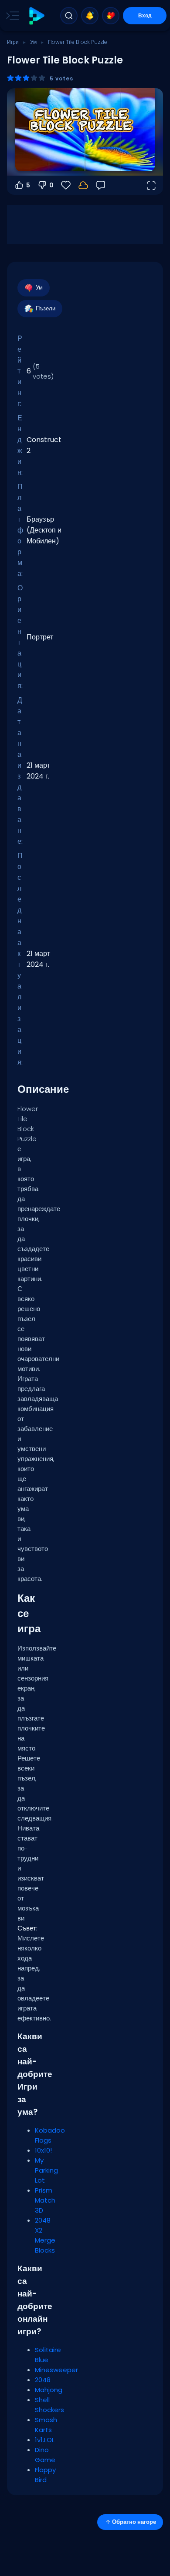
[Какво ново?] (90, 16)
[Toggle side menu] (11, 16)
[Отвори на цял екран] (151, 185)
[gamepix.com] (36, 16)
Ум (33, 42)
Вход (145, 15)
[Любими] (111, 16)
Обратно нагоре (134, 2522)
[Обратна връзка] (101, 185)
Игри (13, 42)
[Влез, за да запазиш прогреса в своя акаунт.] (83, 185)
